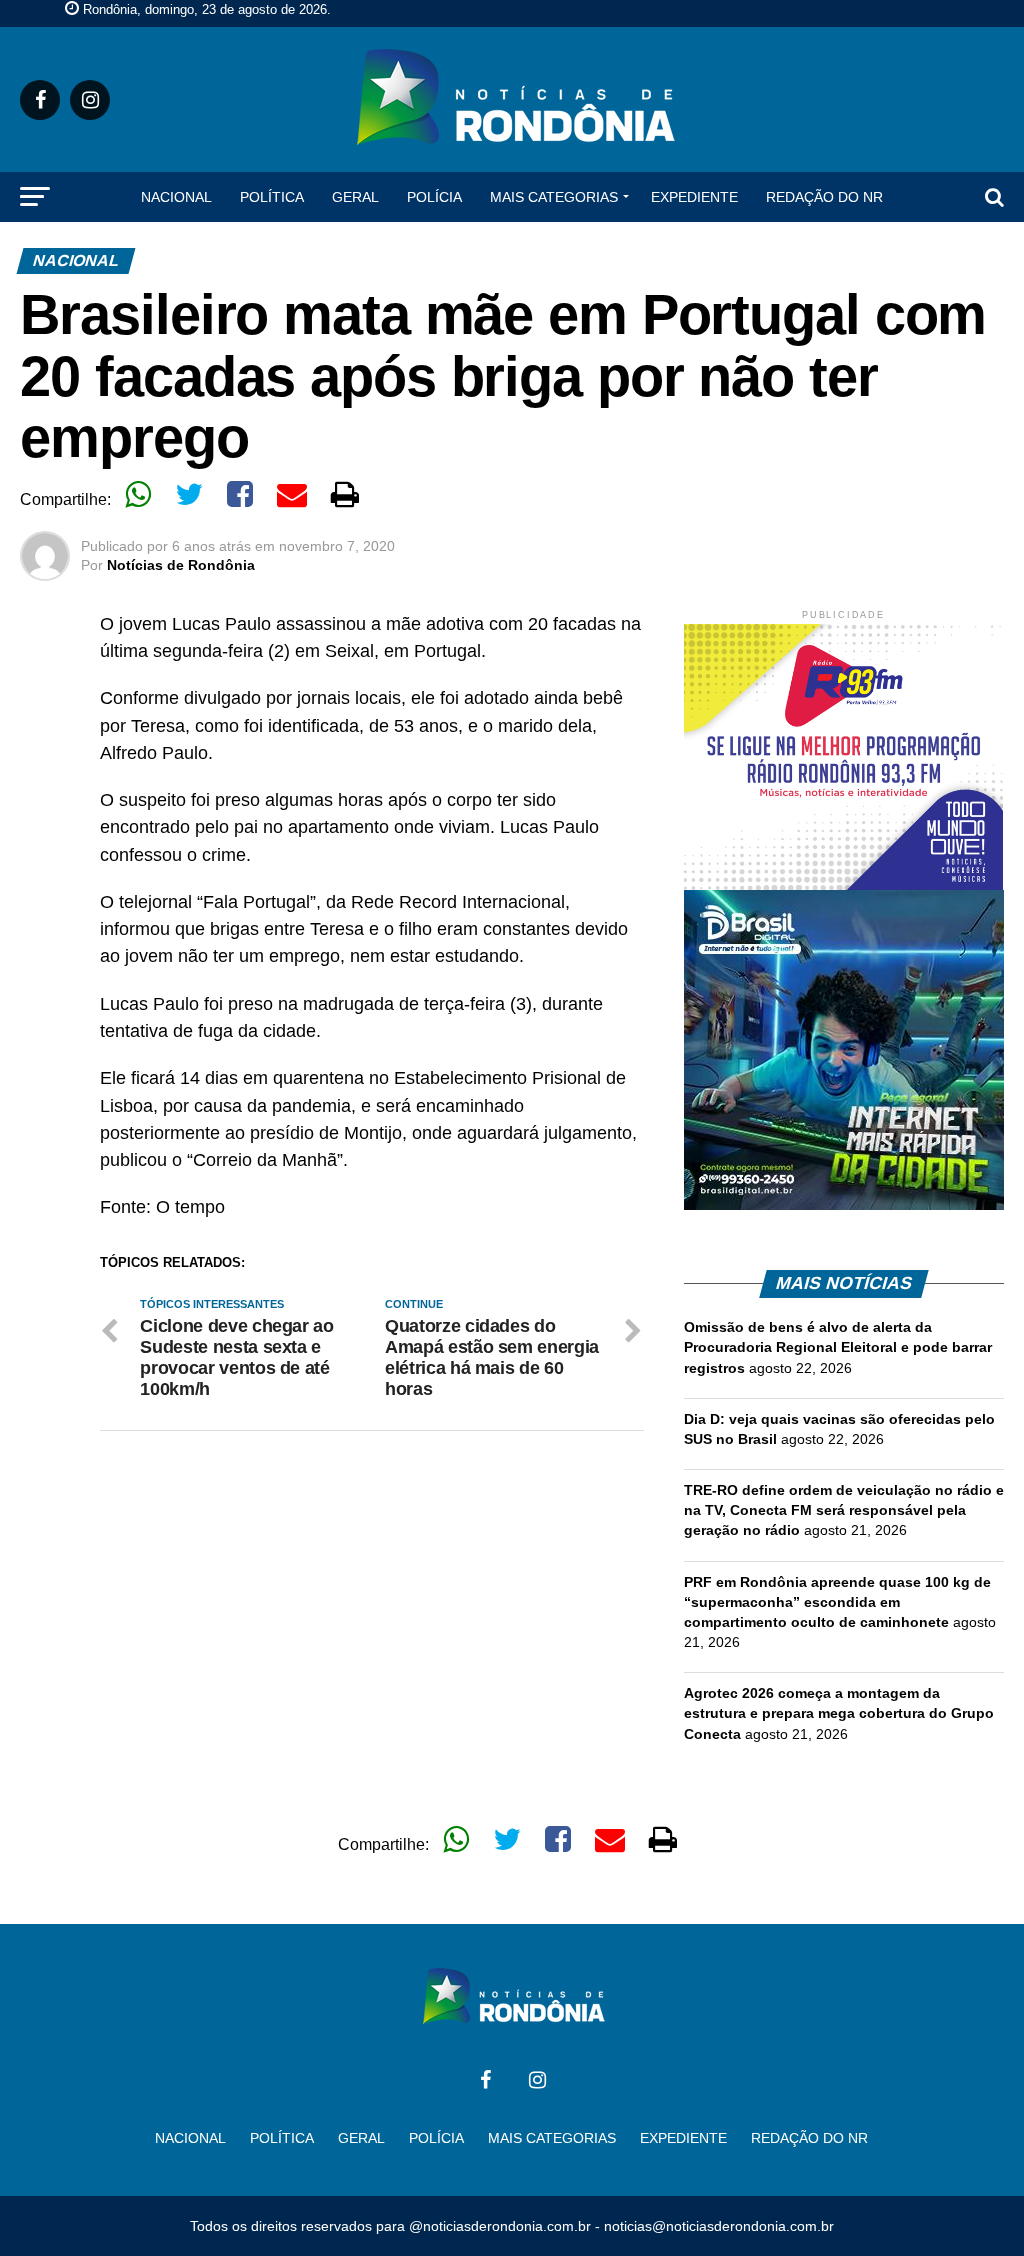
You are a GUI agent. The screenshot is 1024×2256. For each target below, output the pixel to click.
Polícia (434, 197)
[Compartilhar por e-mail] (292, 494)
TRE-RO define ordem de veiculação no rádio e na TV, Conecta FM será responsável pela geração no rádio (844, 1510)
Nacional (176, 197)
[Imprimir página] (345, 494)
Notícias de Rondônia (181, 565)
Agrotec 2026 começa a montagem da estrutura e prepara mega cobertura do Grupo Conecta (839, 1713)
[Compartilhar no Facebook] (240, 494)
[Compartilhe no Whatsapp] (138, 494)
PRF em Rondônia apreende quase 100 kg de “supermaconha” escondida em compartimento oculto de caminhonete (837, 1602)
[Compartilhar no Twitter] (189, 494)
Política (272, 197)
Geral (355, 197)
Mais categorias (554, 197)
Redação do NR (824, 197)
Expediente (694, 197)
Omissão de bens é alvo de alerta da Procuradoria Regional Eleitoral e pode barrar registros (838, 1347)
